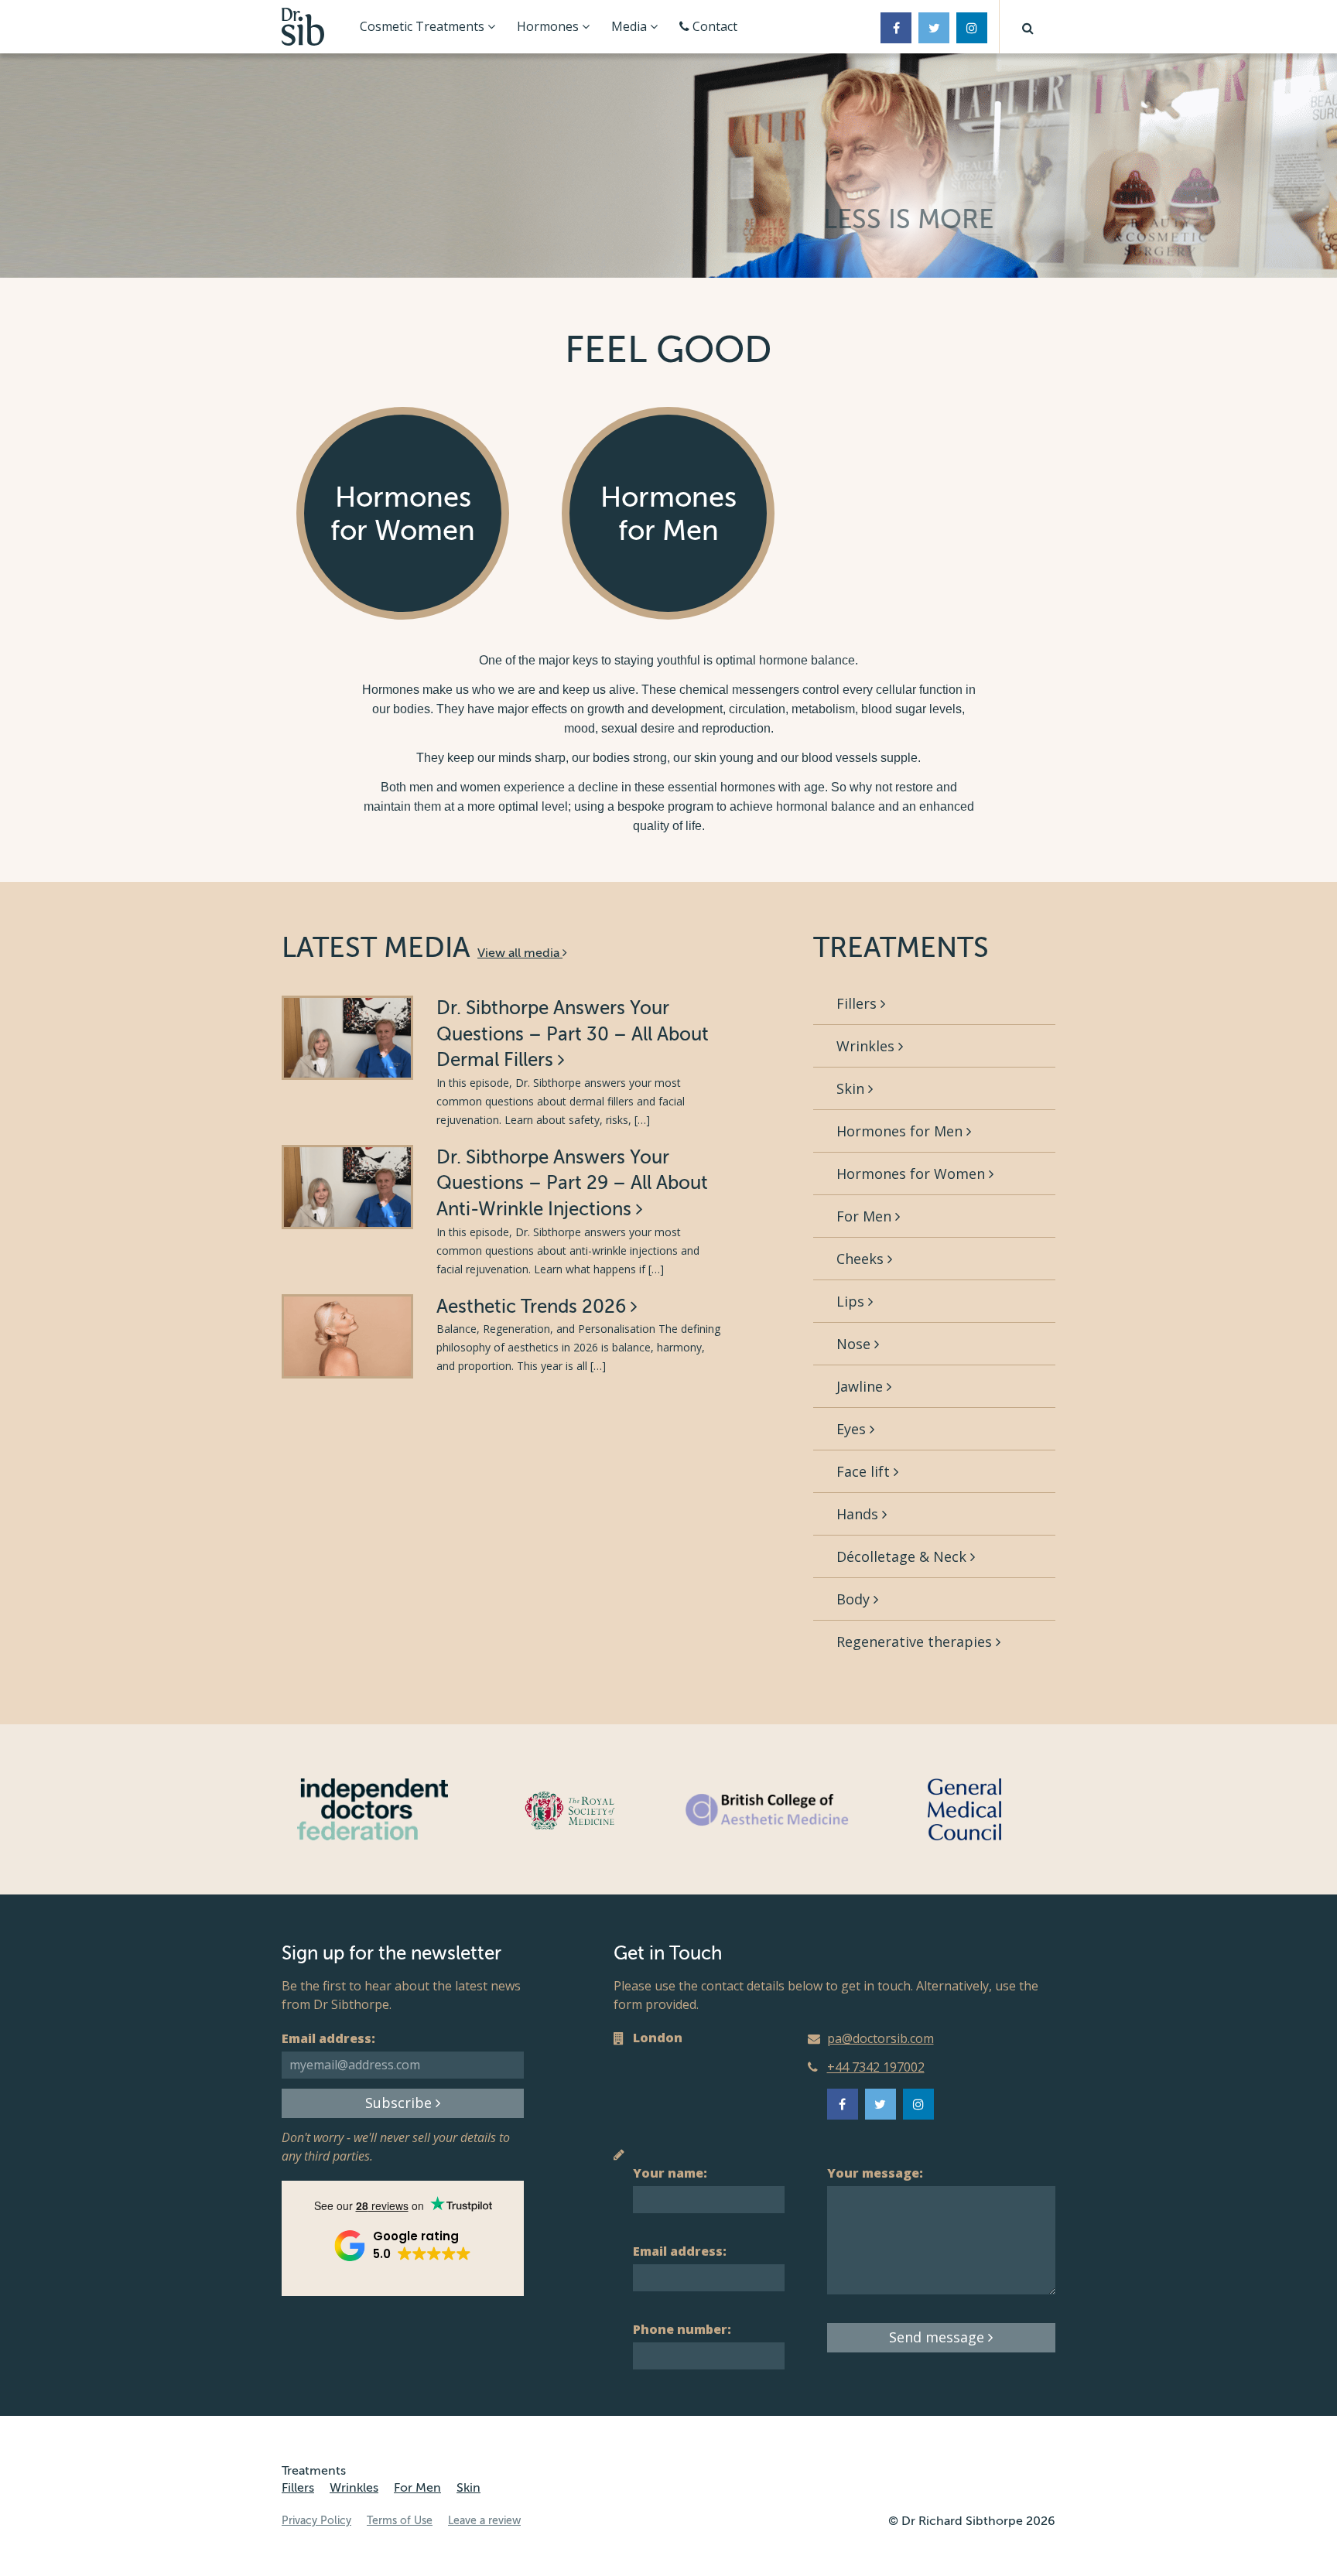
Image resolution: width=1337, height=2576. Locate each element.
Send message (939, 2337)
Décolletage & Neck (903, 1556)
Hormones (549, 26)
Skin (852, 1088)
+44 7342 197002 (876, 2067)
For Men (866, 1216)
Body (855, 1599)
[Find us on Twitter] (934, 28)
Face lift (865, 1471)
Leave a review (484, 2521)
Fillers (858, 1003)
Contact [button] (713, 26)
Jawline (862, 1386)
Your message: (875, 2173)
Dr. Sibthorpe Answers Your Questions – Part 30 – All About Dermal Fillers (573, 1034)
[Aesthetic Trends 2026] (347, 1336)
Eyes (853, 1429)
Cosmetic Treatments (424, 26)
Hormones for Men (901, 1131)
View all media (520, 953)
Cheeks (862, 1259)
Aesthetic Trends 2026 (533, 1307)
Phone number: (682, 2329)
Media (631, 26)
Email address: (328, 2038)
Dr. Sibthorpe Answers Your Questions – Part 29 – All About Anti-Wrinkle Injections (572, 1184)
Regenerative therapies (916, 1642)
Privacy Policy (316, 2521)
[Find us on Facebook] (896, 28)
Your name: (670, 2173)
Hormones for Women (913, 1174)
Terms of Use (400, 2521)
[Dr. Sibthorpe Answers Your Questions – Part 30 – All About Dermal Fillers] (347, 1038)
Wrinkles (867, 1046)
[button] (1028, 27)
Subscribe (400, 2103)
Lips (852, 1301)
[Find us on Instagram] (972, 28)
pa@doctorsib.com (881, 2038)
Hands (859, 1514)
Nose (855, 1344)
